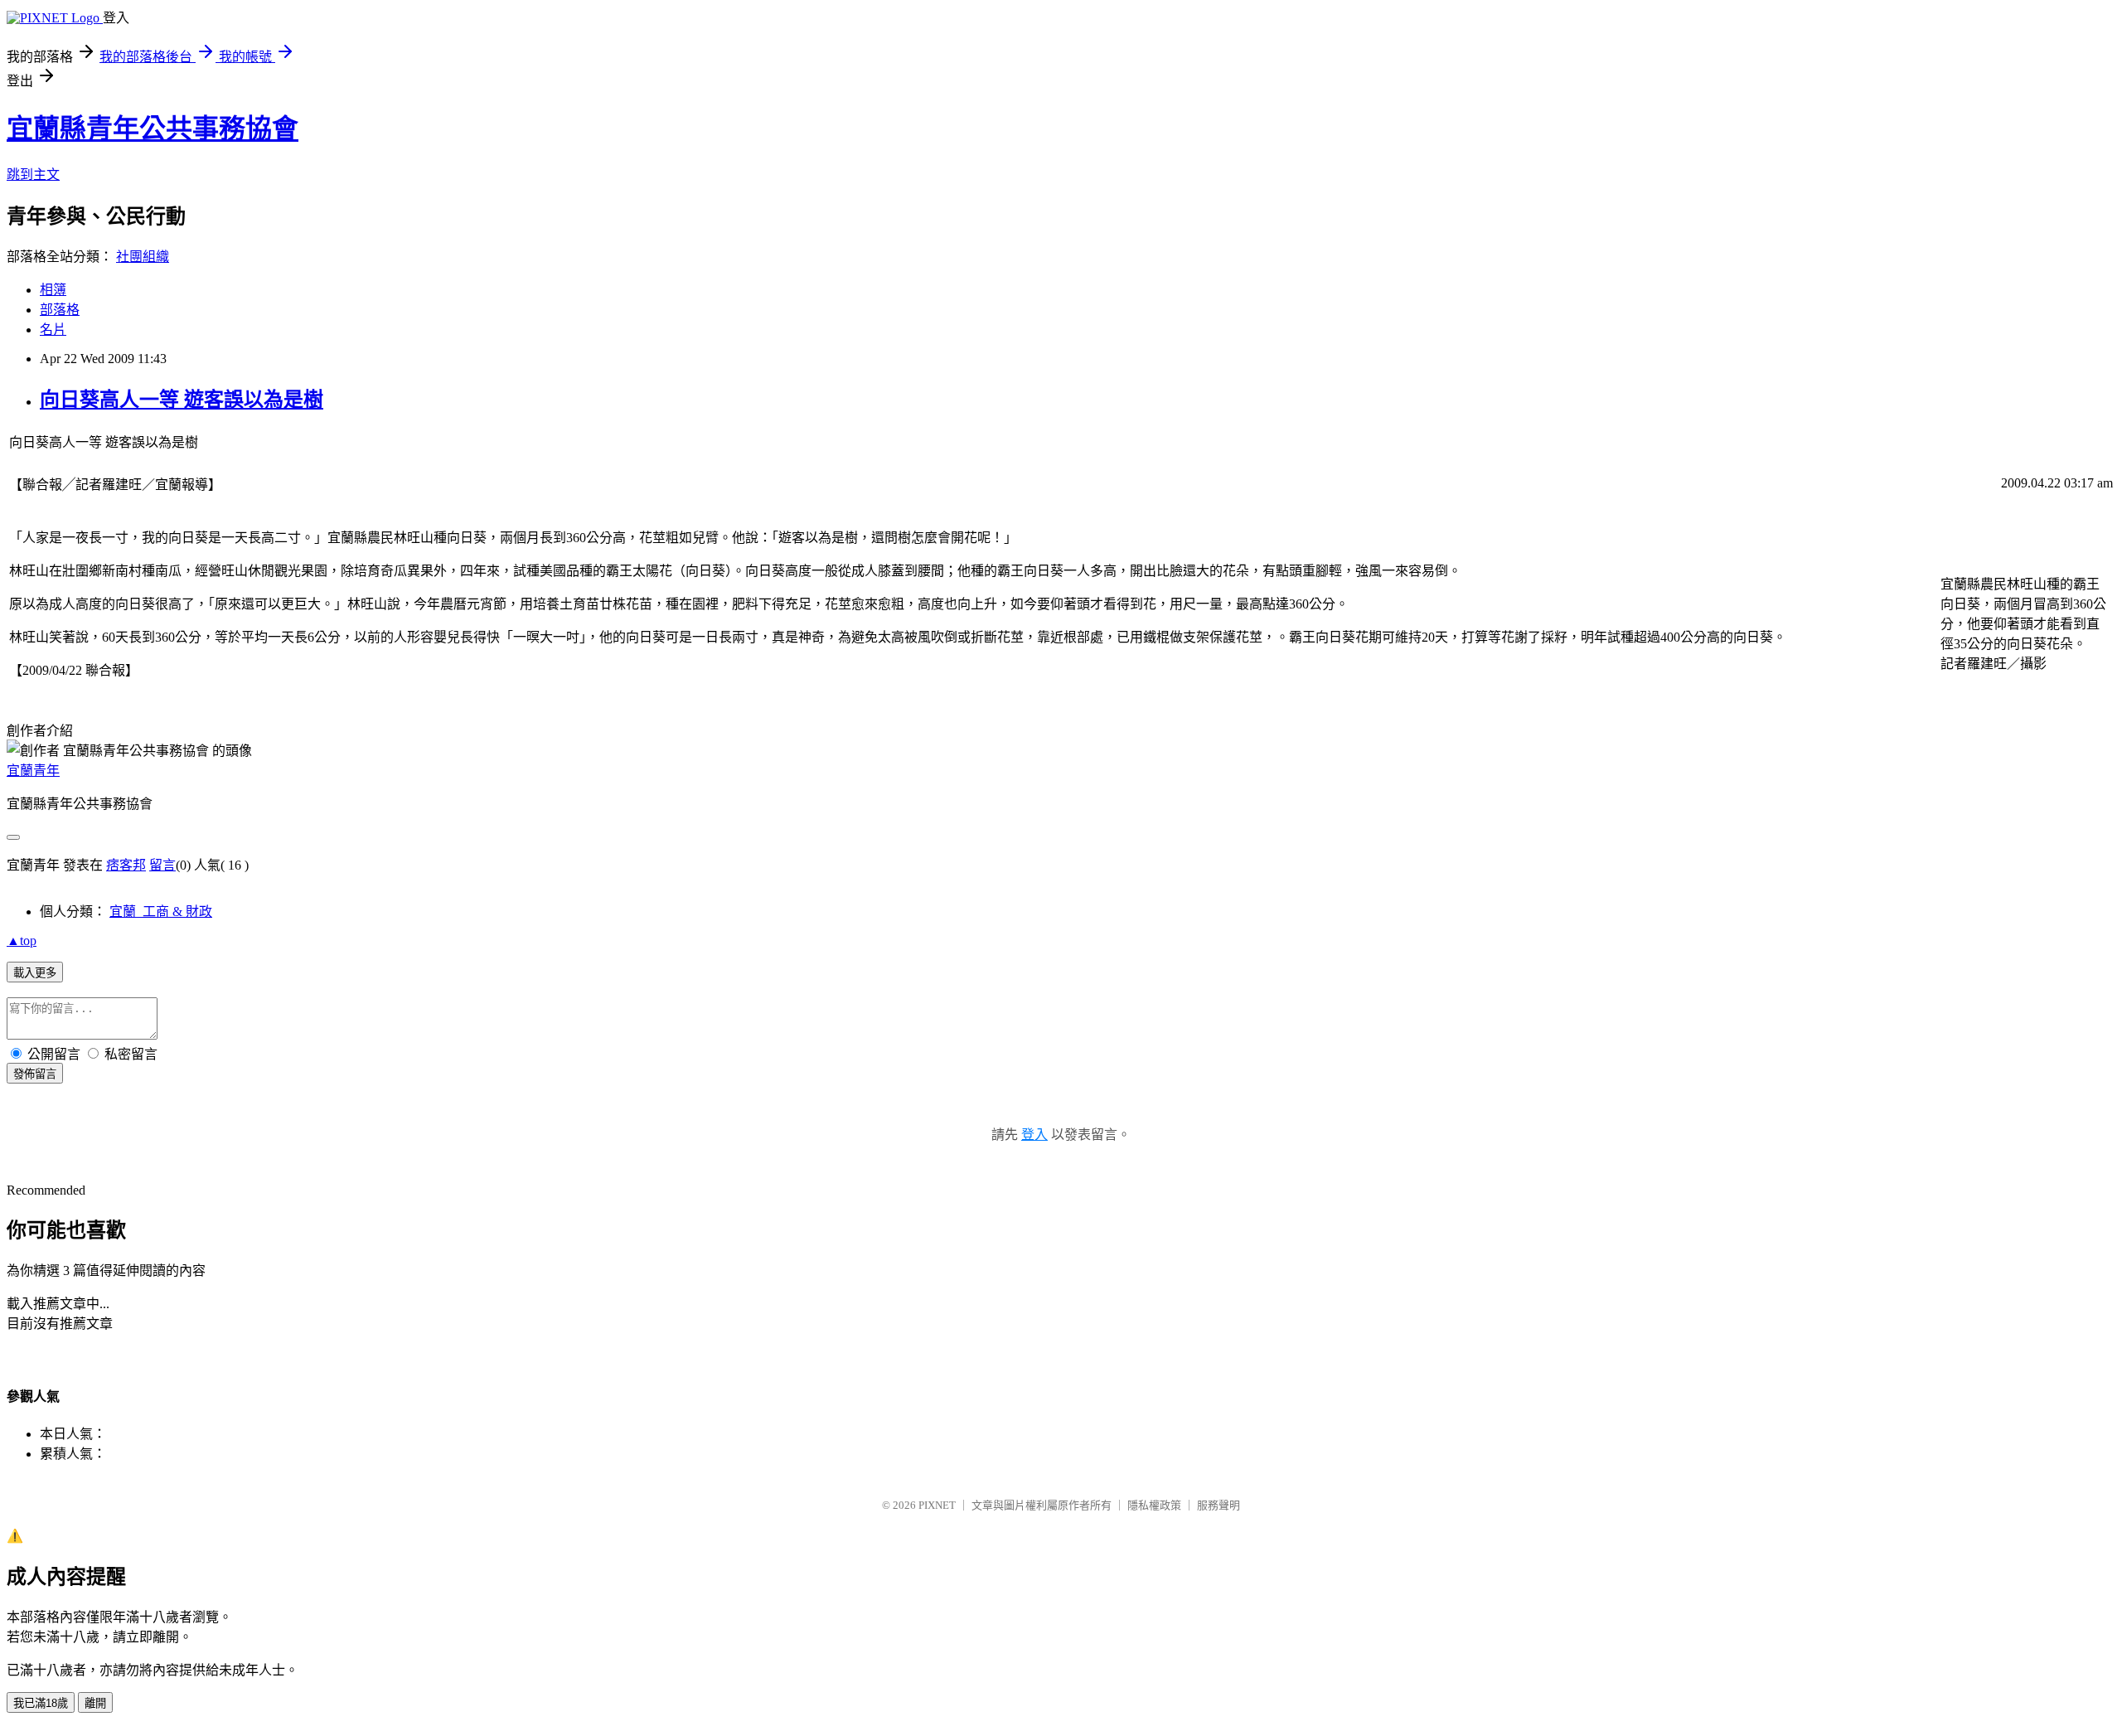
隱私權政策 (1154, 1505)
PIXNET (937, 1505)
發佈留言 (35, 1074)
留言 (162, 865)
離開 (95, 1703)
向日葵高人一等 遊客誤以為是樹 (182, 400)
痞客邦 (126, 865)
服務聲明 (1218, 1505)
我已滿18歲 (41, 1703)
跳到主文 (33, 175)
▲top (22, 941)
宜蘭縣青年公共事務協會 (153, 129)
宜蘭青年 (33, 771)
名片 (53, 330)
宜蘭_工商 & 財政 (161, 912)
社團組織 (143, 257)
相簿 (53, 290)
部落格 (60, 310)
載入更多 (35, 973)
